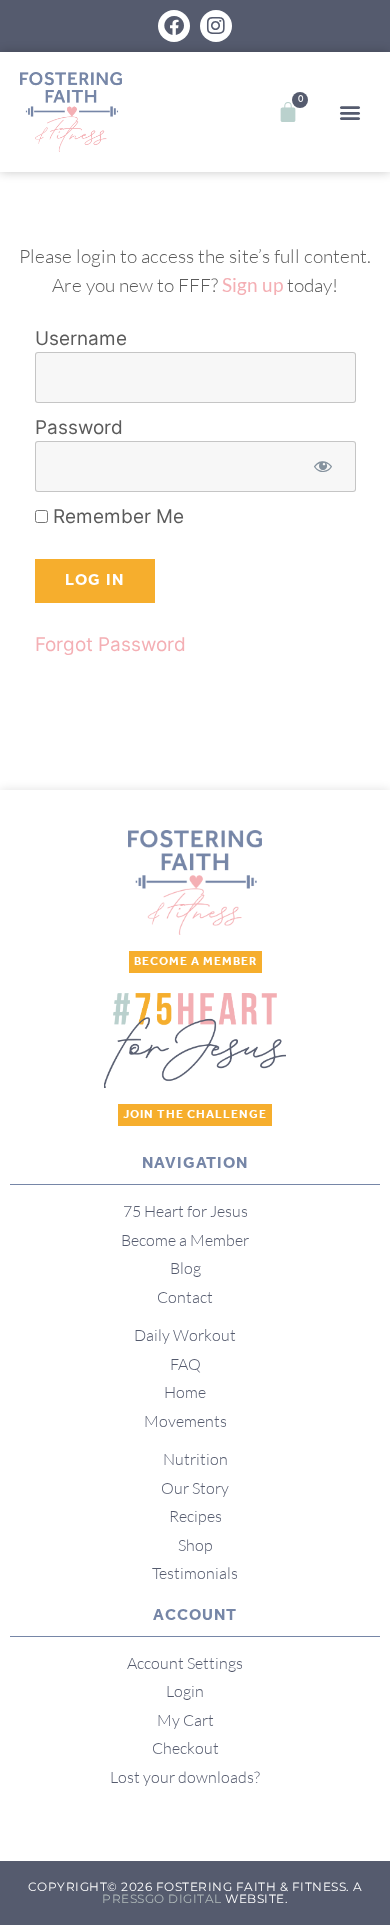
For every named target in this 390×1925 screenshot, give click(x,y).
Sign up (252, 284)
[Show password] (323, 466)
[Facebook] (174, 26)
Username (81, 338)
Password (79, 427)
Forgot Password (110, 644)
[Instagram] (216, 26)
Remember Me (116, 516)
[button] (349, 112)
